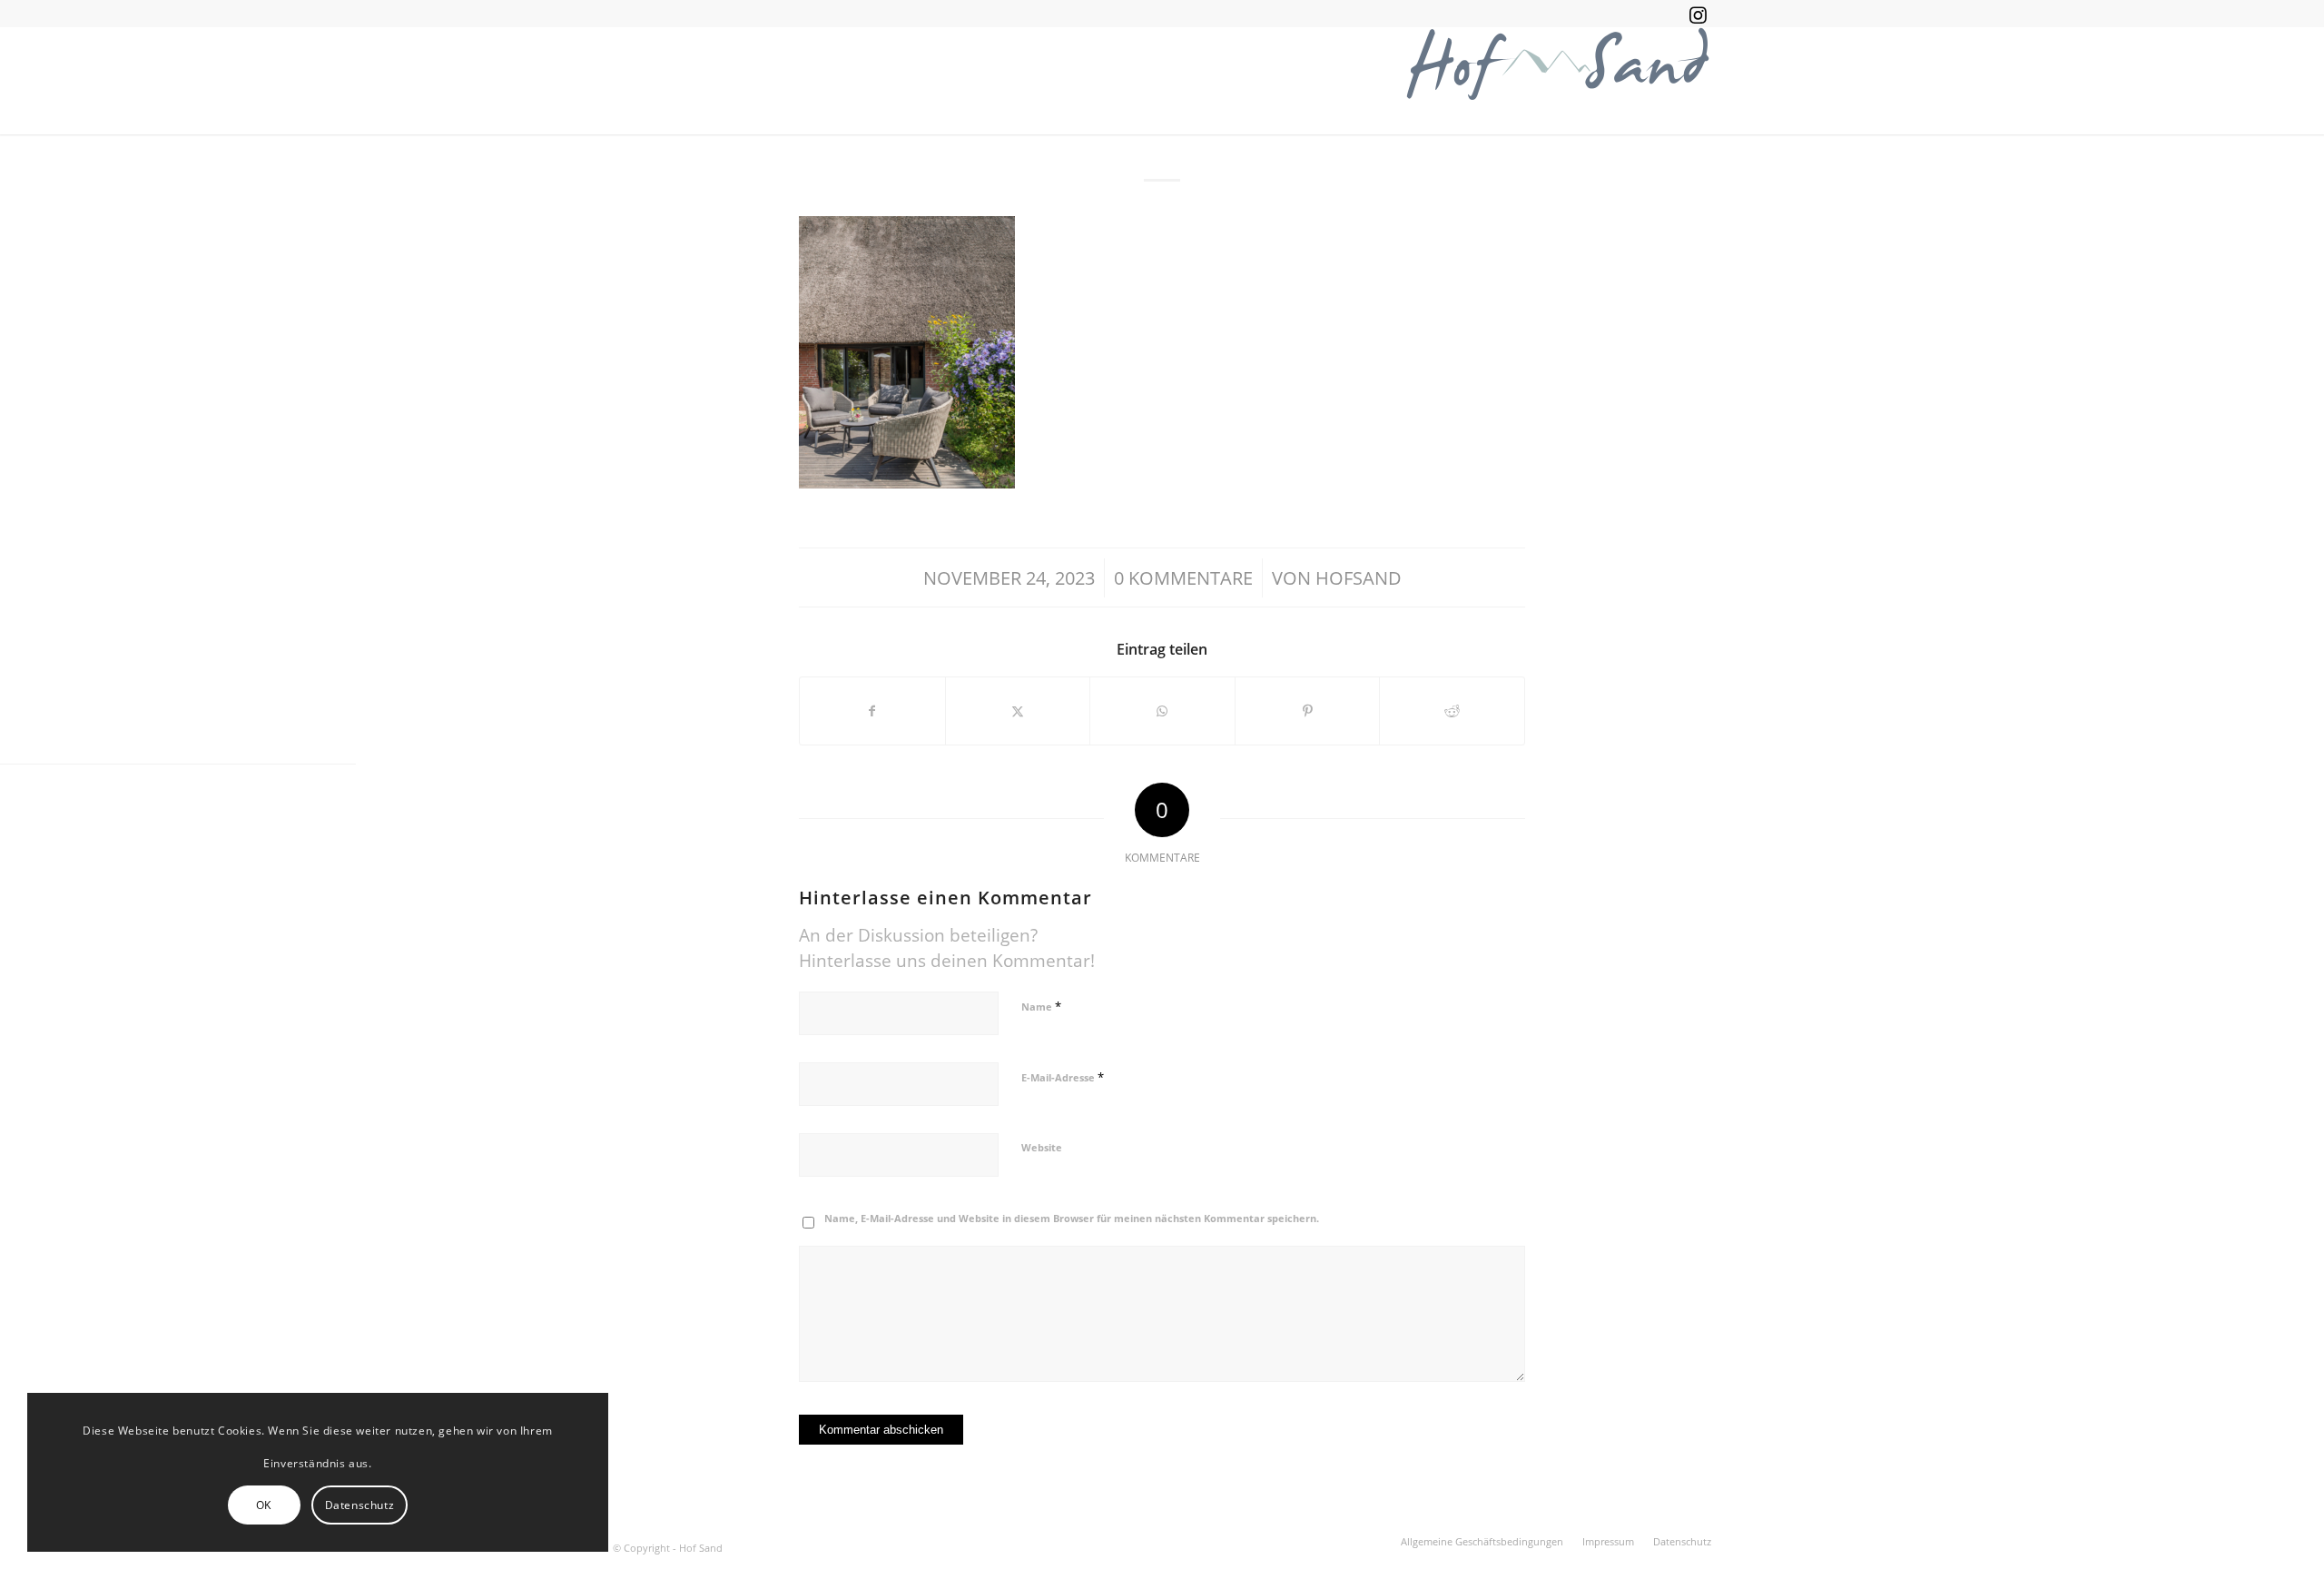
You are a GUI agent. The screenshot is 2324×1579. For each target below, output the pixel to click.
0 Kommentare (1183, 577)
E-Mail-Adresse (1063, 1077)
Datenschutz (360, 1505)
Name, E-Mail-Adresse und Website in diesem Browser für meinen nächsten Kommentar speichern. (1072, 1218)
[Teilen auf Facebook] (872, 711)
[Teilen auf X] (1018, 711)
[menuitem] (1482, 1542)
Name (1041, 1006)
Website (1042, 1147)
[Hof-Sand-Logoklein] (1557, 81)
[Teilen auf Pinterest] (1308, 711)
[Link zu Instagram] (1698, 14)
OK (264, 1505)
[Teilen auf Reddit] (1452, 711)
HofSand (1359, 577)
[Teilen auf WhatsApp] (1162, 711)
